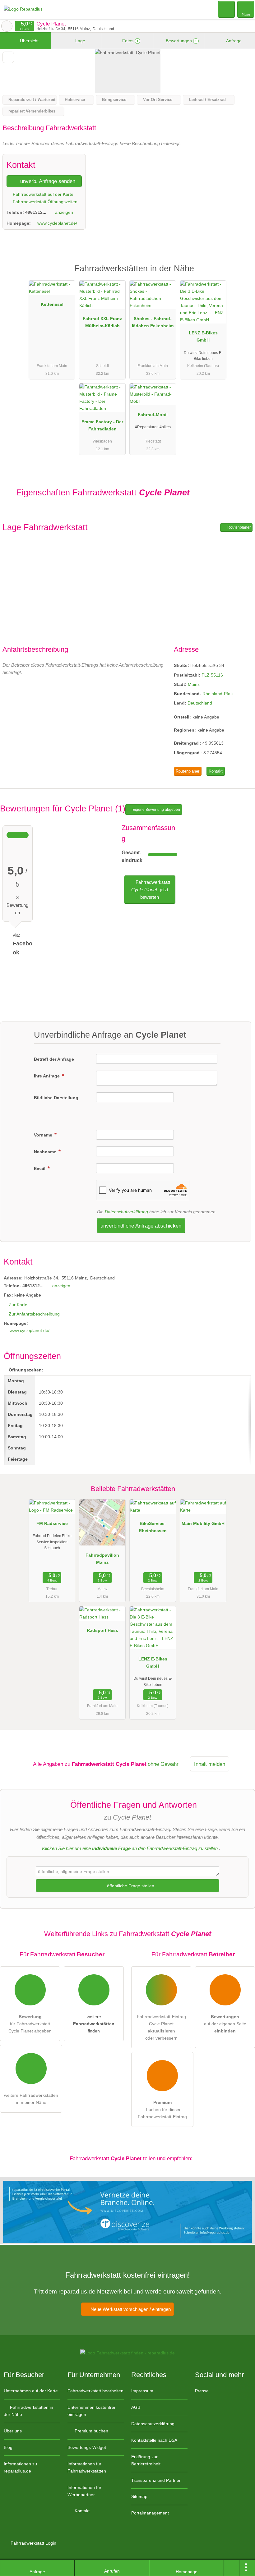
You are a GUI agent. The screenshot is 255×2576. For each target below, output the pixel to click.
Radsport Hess (102, 1630)
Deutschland (200, 703)
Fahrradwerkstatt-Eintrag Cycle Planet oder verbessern (161, 2027)
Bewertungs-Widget (87, 2447)
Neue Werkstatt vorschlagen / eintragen (130, 2309)
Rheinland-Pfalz (218, 694)
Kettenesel (52, 304)
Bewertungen (181, 41)
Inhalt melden (210, 1764)
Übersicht (29, 41)
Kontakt (216, 771)
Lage (80, 41)
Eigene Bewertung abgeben (156, 810)
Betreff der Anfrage (54, 1059)
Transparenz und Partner (156, 2480)
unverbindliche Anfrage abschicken (141, 1226)
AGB (136, 2407)
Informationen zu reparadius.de (20, 2467)
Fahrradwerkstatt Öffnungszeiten (44, 202)
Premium (242, 274)
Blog (8, 2447)
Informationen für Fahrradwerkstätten (87, 2467)
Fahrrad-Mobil (153, 415)
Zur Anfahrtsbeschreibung (34, 1314)
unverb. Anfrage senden (47, 181)
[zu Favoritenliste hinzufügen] (8, 57)
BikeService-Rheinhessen (153, 1527)
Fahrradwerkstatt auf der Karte (42, 194)
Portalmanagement (150, 2513)
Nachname (46, 1152)
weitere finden (94, 2024)
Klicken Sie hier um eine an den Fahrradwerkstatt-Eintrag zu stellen (130, 1848)
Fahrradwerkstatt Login (33, 2543)
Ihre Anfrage (47, 1076)
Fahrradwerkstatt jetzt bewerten (151, 890)
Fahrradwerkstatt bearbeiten (95, 2391)
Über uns (13, 2431)
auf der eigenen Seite (225, 2024)
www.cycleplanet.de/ (57, 223)
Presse (202, 2391)
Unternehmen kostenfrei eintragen (91, 2411)
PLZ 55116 (212, 675)
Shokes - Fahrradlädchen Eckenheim (153, 322)
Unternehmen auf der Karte (31, 2391)
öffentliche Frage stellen (130, 1886)
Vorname (44, 1135)
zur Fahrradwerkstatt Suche (7, 26)
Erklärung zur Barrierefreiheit (146, 2460)
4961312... (36, 212)
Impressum (142, 2391)
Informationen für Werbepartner (84, 2491)
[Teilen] (232, 2568)
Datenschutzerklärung (126, 1212)
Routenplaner (239, 527)
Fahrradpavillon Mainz (102, 1559)
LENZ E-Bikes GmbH (203, 336)
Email (40, 1169)
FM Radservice (52, 1523)
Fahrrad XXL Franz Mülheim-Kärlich (102, 322)
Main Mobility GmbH (203, 1523)
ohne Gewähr (163, 1764)
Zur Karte (18, 1305)
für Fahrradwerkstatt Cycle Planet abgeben (30, 2024)
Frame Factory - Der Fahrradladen (102, 425)
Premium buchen (91, 2431)
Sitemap (139, 2496)
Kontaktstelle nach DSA (154, 2440)
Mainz (194, 684)
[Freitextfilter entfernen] (227, 9)
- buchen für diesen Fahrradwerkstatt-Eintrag (162, 2110)
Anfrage (233, 41)
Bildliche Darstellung (56, 1098)
